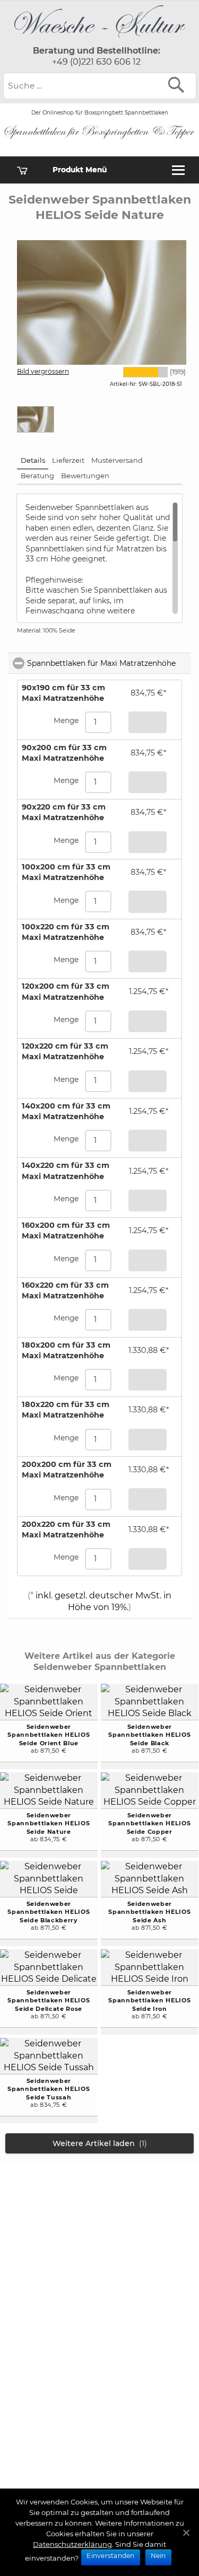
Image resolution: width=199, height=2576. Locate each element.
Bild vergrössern (43, 371)
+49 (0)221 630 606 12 (96, 62)
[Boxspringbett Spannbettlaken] (100, 40)
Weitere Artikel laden (100, 2143)
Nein (158, 2556)
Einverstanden (110, 2556)
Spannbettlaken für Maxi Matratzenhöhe (109, 663)
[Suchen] (179, 85)
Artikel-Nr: (123, 384)
